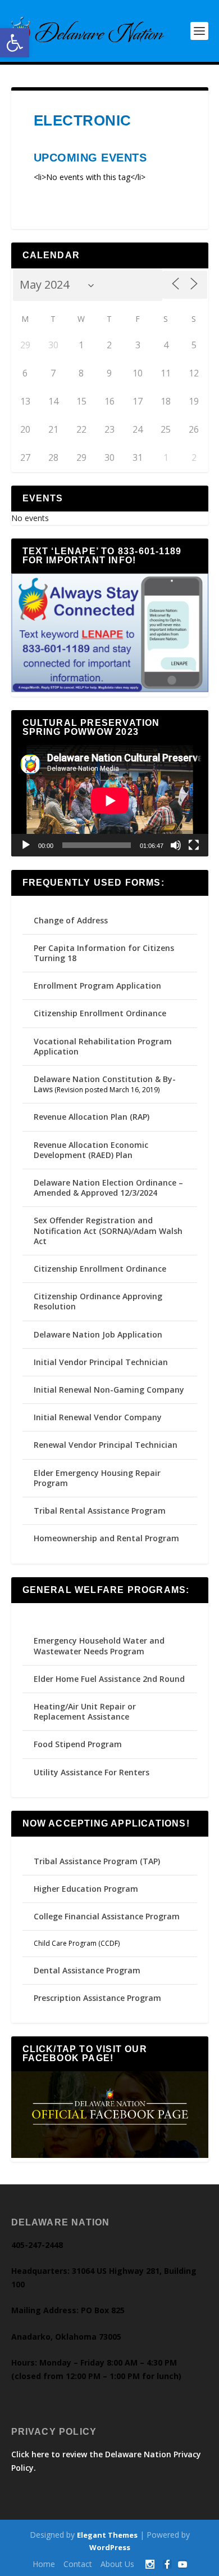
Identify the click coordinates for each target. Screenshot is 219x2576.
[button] (15, 43)
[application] (110, 800)
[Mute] (176, 845)
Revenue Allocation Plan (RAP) (92, 1117)
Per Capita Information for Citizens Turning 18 (104, 953)
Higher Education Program (86, 1889)
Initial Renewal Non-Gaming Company (109, 1390)
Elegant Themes (107, 2535)
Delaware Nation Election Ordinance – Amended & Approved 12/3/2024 (108, 1188)
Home (44, 2564)
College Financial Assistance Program (107, 1916)
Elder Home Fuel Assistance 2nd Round (109, 1679)
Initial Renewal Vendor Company (98, 1417)
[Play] (26, 845)
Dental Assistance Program (87, 1970)
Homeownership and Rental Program (106, 1538)
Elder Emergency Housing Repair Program (97, 1478)
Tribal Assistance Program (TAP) (97, 1861)
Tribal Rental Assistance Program (101, 1511)
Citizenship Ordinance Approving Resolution (98, 1301)
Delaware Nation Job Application (98, 1334)
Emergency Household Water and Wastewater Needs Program (99, 1646)
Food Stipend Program (78, 1744)
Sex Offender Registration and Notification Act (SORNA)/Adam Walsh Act (108, 1230)
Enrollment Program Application (97, 986)
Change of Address (71, 920)
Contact (78, 2564)
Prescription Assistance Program (97, 1998)
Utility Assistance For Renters (92, 1772)
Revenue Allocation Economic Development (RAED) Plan (91, 1150)
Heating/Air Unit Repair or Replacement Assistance (85, 1711)
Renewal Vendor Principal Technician (106, 1445)
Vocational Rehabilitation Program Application (103, 1046)
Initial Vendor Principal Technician (101, 1362)
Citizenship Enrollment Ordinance (100, 1013)
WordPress (110, 2547)
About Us (117, 2564)
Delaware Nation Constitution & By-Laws (105, 1084)
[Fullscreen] (194, 845)
